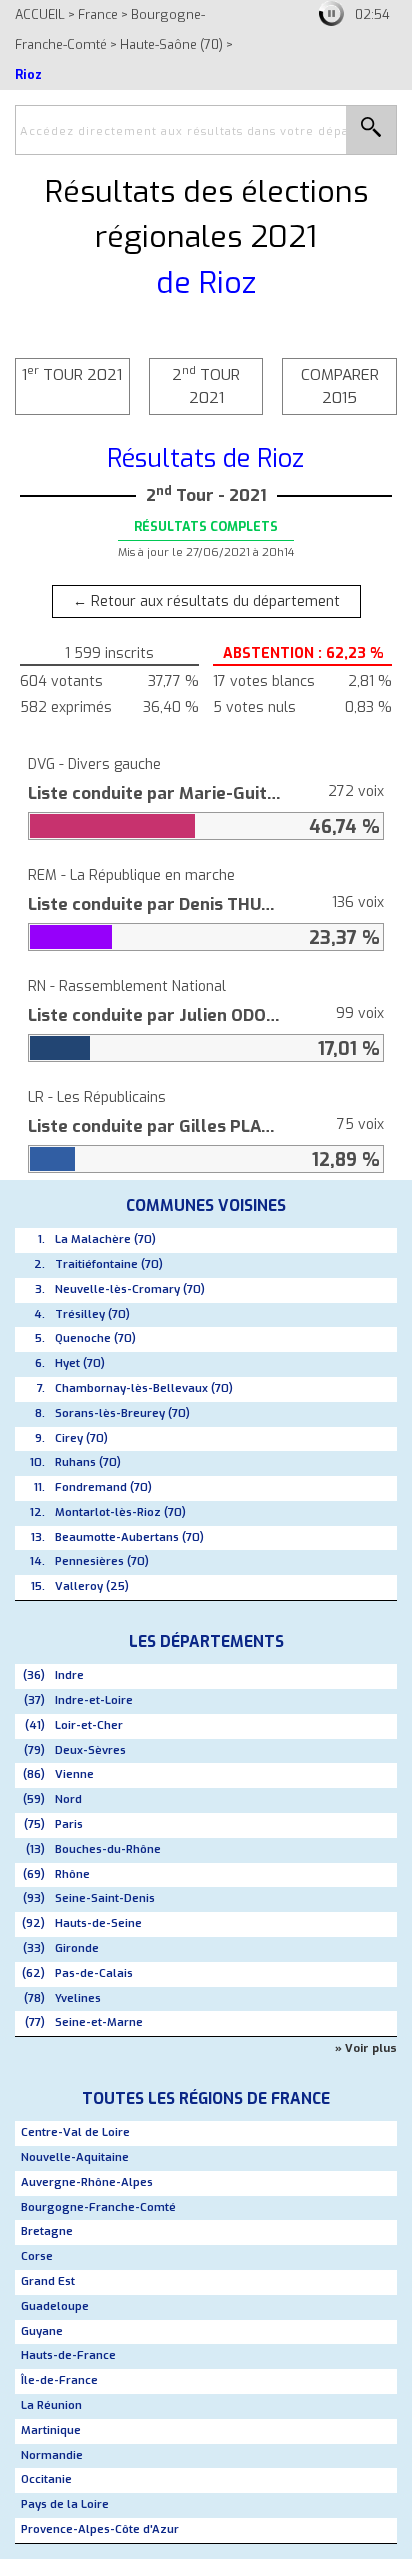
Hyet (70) (80, 1363)
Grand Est (48, 2281)
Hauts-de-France (68, 2355)
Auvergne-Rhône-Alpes (87, 2182)
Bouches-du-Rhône (108, 1849)
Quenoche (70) (95, 1338)
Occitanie (46, 2479)
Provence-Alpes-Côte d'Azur (100, 2529)
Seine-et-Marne (99, 2022)
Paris (69, 1824)
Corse (37, 2256)
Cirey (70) (81, 1438)
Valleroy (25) (92, 1586)
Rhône (72, 1874)
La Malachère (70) (105, 1239)
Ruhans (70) (88, 1462)
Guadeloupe (55, 2306)
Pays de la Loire (65, 2504)
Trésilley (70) (92, 1314)
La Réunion (51, 2405)
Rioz (28, 74)
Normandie (52, 2455)
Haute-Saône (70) (171, 44)
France (98, 14)
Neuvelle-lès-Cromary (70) (130, 1289)
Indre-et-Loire (94, 1700)
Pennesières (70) (102, 1561)
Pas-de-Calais (94, 1973)
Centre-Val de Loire (75, 2132)
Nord (68, 1799)
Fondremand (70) (103, 1487)
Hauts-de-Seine (98, 1923)
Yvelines (78, 1998)
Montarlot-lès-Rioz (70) (120, 1512)
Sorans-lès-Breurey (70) (122, 1413)
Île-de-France (59, 2380)
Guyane (42, 2331)
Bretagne (47, 2231)
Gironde (77, 1948)
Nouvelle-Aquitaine (75, 2157)
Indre (69, 1675)
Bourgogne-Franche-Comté (98, 2207)
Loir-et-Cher (89, 1725)
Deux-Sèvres (90, 1750)
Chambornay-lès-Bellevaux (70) (144, 1388)
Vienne (74, 1774)
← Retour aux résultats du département (206, 601)
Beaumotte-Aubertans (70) (129, 1537)
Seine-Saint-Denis (105, 1898)
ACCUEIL (40, 14)
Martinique (51, 2430)
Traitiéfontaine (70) (109, 1264)
